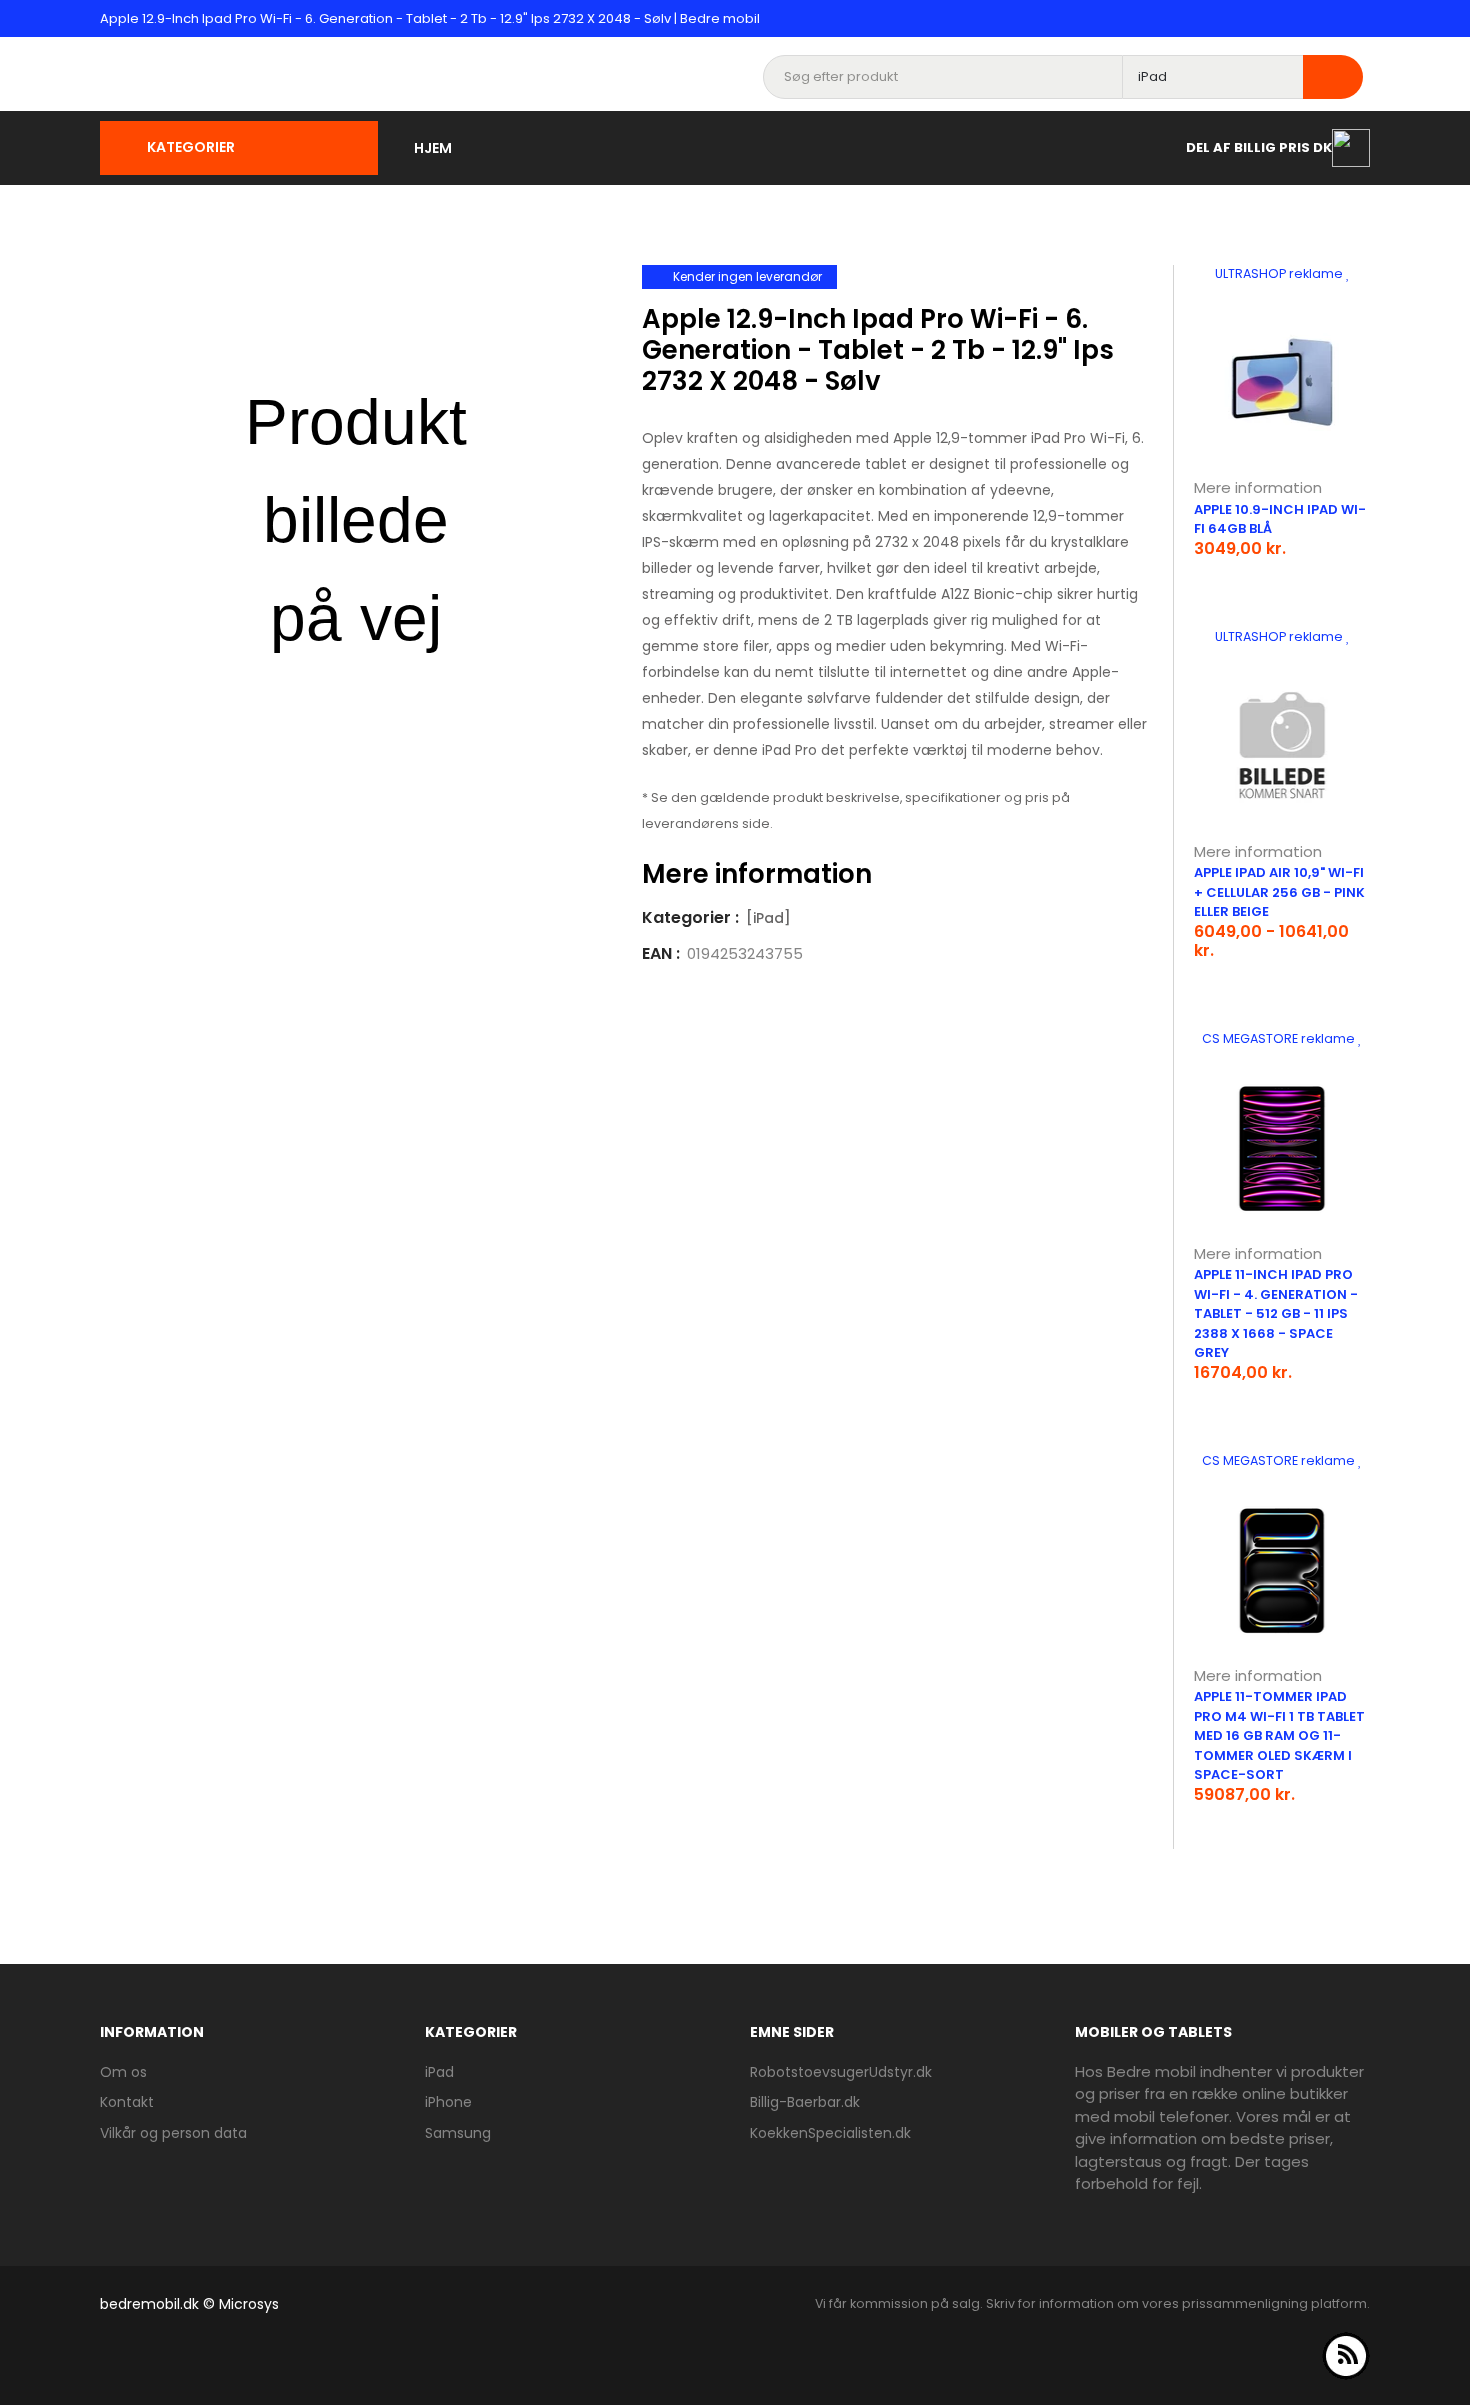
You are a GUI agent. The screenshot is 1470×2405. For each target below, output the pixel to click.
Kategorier (191, 147)
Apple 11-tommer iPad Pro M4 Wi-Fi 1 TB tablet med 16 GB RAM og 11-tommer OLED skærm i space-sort (1279, 1735)
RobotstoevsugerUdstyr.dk (841, 2072)
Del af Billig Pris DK (1259, 146)
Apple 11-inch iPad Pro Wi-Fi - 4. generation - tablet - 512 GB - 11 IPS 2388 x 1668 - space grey (1276, 1313)
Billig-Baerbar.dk (805, 2102)
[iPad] (768, 918)
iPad (439, 2072)
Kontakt (127, 2102)
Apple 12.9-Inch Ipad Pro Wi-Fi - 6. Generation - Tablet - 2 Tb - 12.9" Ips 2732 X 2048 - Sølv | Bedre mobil (430, 18)
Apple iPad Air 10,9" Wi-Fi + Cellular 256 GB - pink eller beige (1279, 892)
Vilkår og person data (173, 2133)
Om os (123, 2072)
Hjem (433, 148)
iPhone (448, 2102)
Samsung (458, 2133)
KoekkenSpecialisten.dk (830, 2133)
